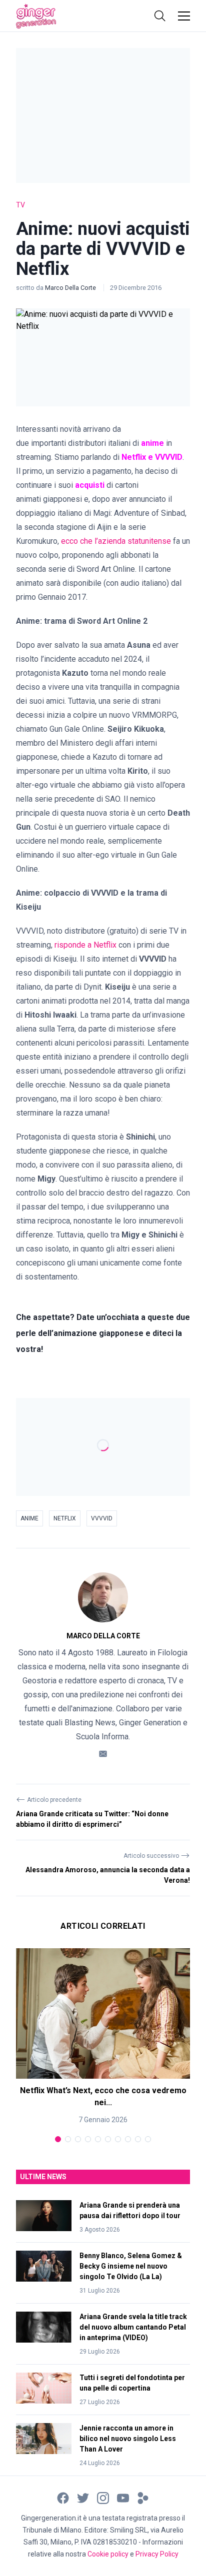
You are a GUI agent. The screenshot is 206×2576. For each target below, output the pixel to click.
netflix (65, 1518)
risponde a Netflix (85, 945)
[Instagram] (103, 2498)
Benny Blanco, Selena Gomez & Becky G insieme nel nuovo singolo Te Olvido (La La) (131, 2266)
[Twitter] (83, 2498)
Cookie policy (108, 2554)
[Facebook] (63, 2498)
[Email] (103, 1754)
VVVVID (102, 1518)
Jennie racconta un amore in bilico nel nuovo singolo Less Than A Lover (128, 2439)
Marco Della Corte (71, 288)
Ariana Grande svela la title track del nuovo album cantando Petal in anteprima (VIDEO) (133, 2327)
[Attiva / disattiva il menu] (184, 16)
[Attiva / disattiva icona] (160, 16)
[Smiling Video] (143, 2498)
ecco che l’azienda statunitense (116, 541)
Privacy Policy (157, 2554)
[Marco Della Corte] (103, 1597)
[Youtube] (123, 2498)
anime (29, 1518)
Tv (20, 205)
